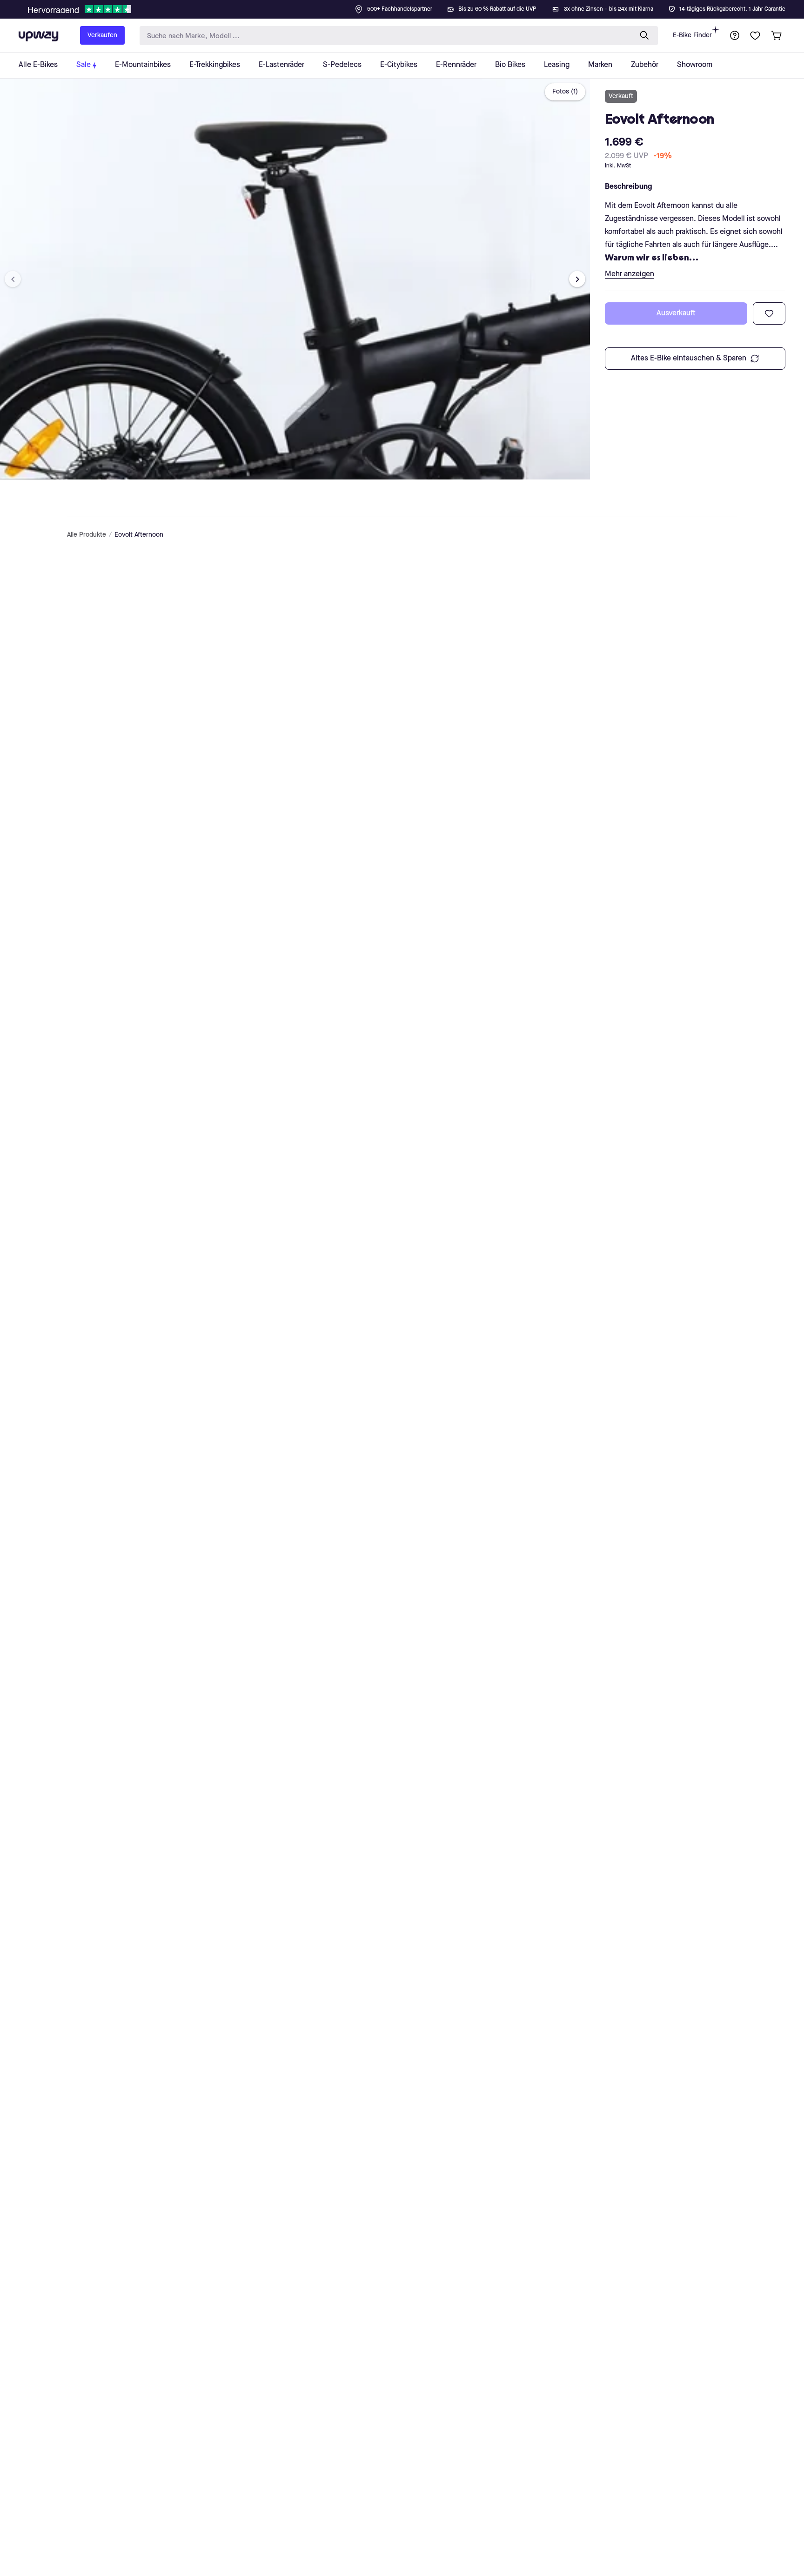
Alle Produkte (87, 535)
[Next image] (577, 279)
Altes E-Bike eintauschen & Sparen (689, 359)
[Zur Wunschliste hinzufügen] (769, 313)
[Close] (409, 7)
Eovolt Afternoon (139, 535)
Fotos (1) (565, 92)
